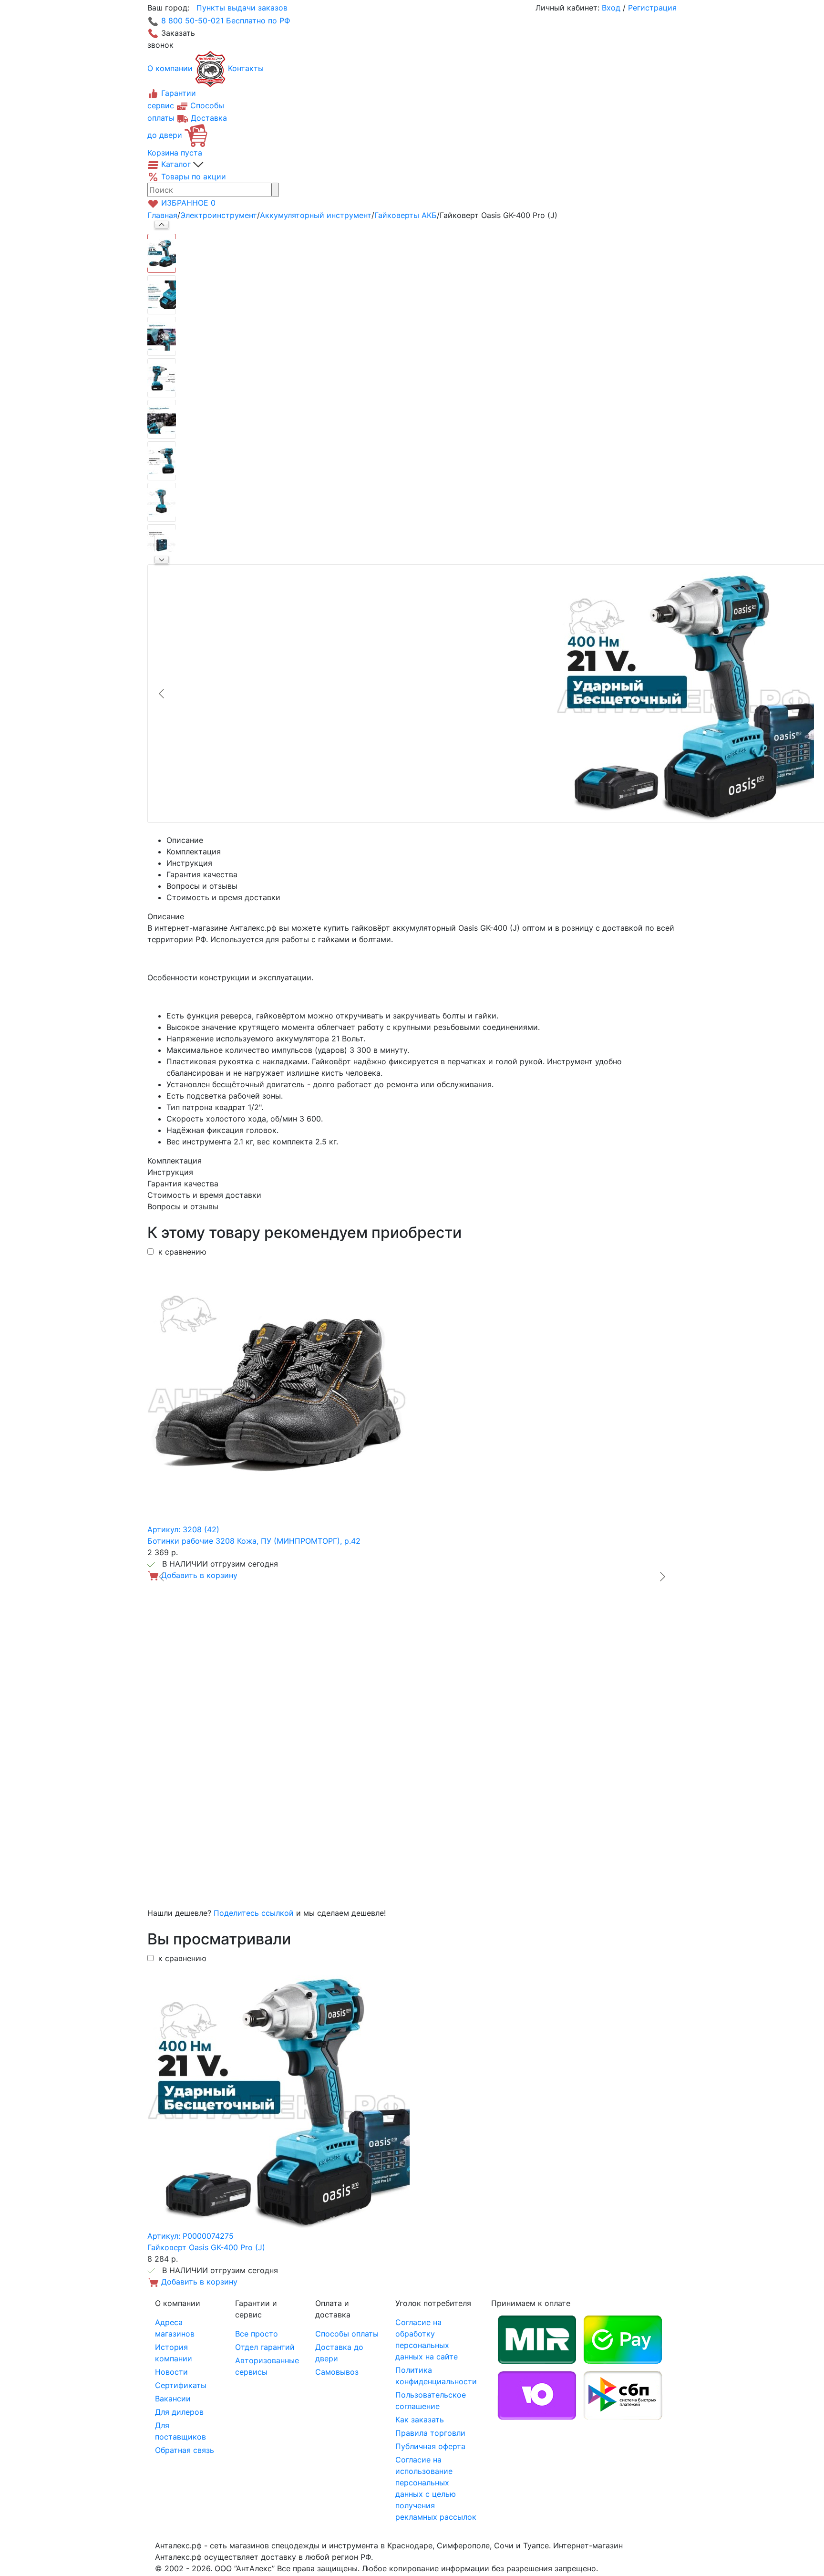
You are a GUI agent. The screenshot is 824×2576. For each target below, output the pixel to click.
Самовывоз (337, 2372)
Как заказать (420, 2420)
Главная (162, 215)
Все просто (257, 2334)
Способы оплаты (347, 2334)
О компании (170, 68)
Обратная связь (185, 2450)
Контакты (246, 68)
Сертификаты (181, 2385)
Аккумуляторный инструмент (316, 215)
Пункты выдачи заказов (242, 8)
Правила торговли (430, 2433)
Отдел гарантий (265, 2347)
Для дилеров (179, 2412)
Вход (611, 8)
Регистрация (652, 8)
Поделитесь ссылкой (254, 1913)
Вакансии (173, 2399)
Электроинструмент (219, 215)
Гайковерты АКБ (406, 215)
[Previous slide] (162, 694)
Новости (171, 2372)
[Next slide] (162, 560)
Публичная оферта (430, 2446)
